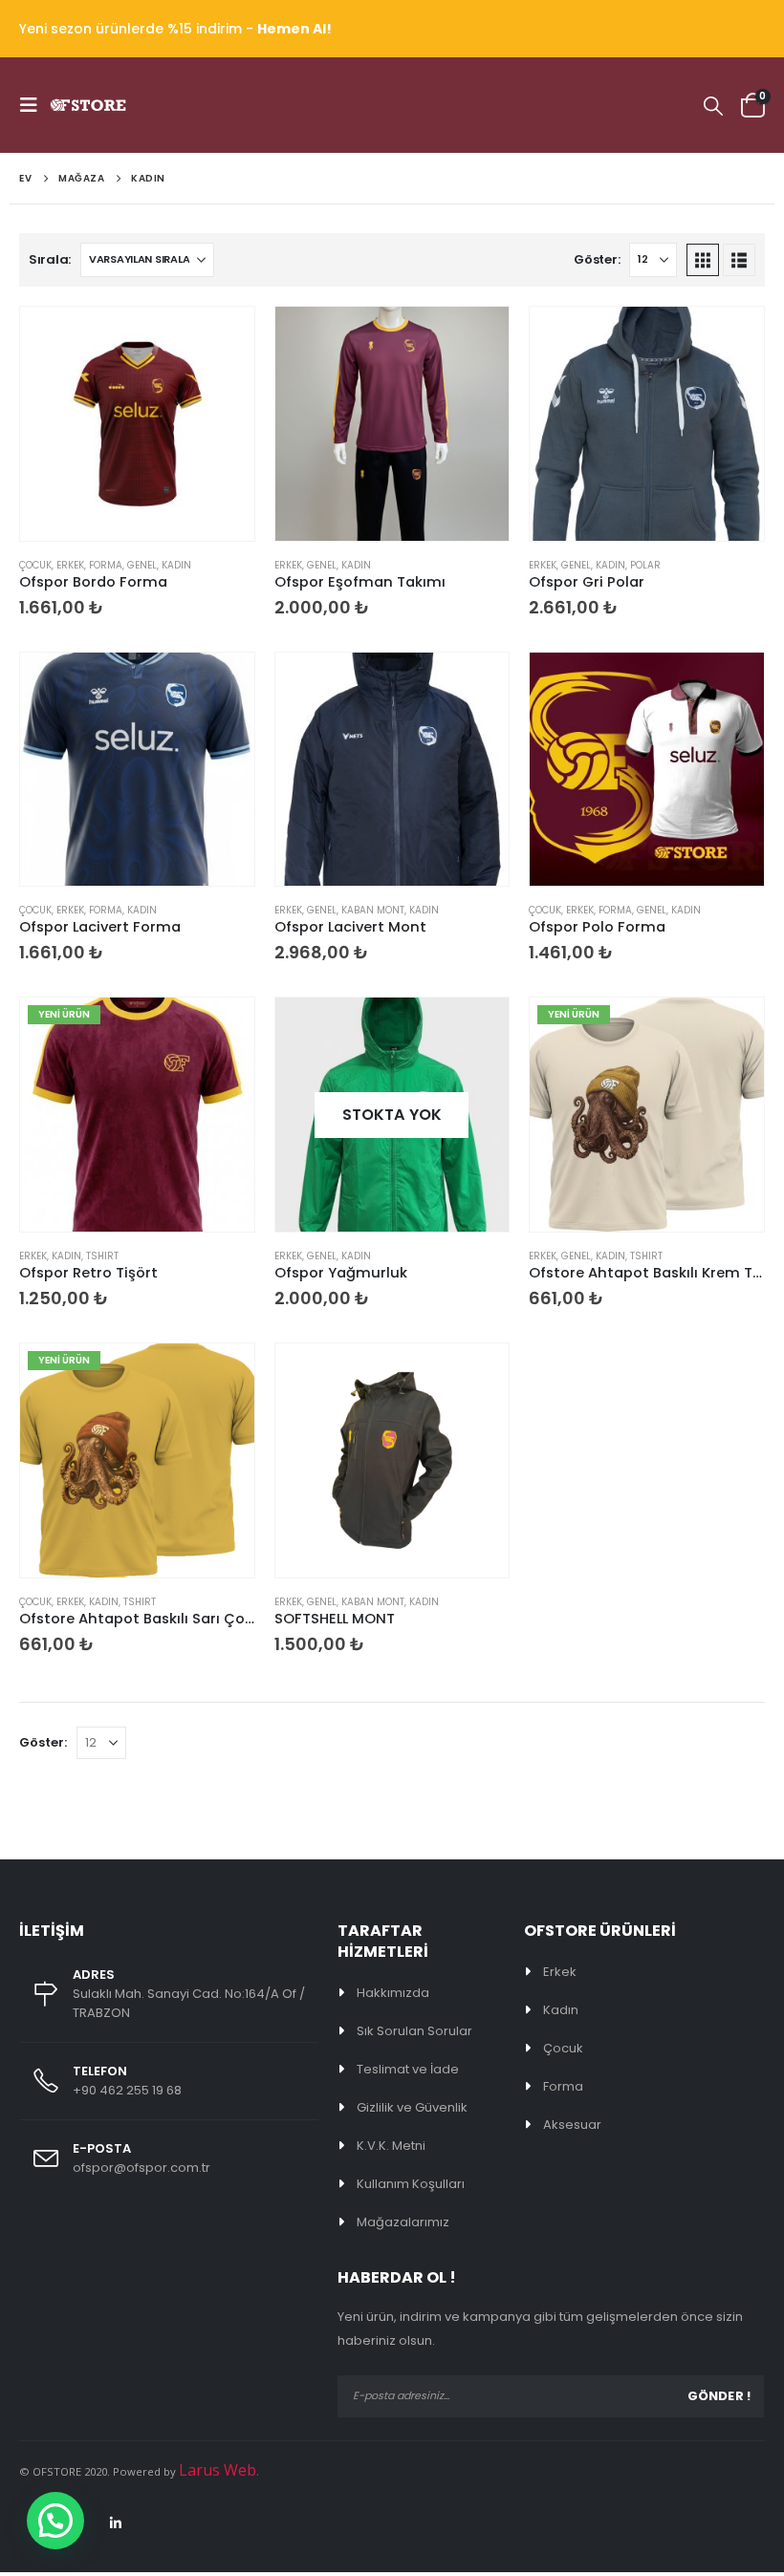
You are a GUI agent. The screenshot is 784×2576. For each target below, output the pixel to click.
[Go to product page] (137, 424)
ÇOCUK (35, 565)
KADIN (176, 565)
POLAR (645, 565)
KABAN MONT (373, 910)
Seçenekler (223, 338)
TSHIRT (102, 1256)
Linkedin (116, 2523)
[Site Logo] (88, 105)
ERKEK (70, 565)
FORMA (106, 565)
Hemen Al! (294, 29)
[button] (34, 105)
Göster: (597, 259)
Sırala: (50, 259)
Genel (142, 565)
